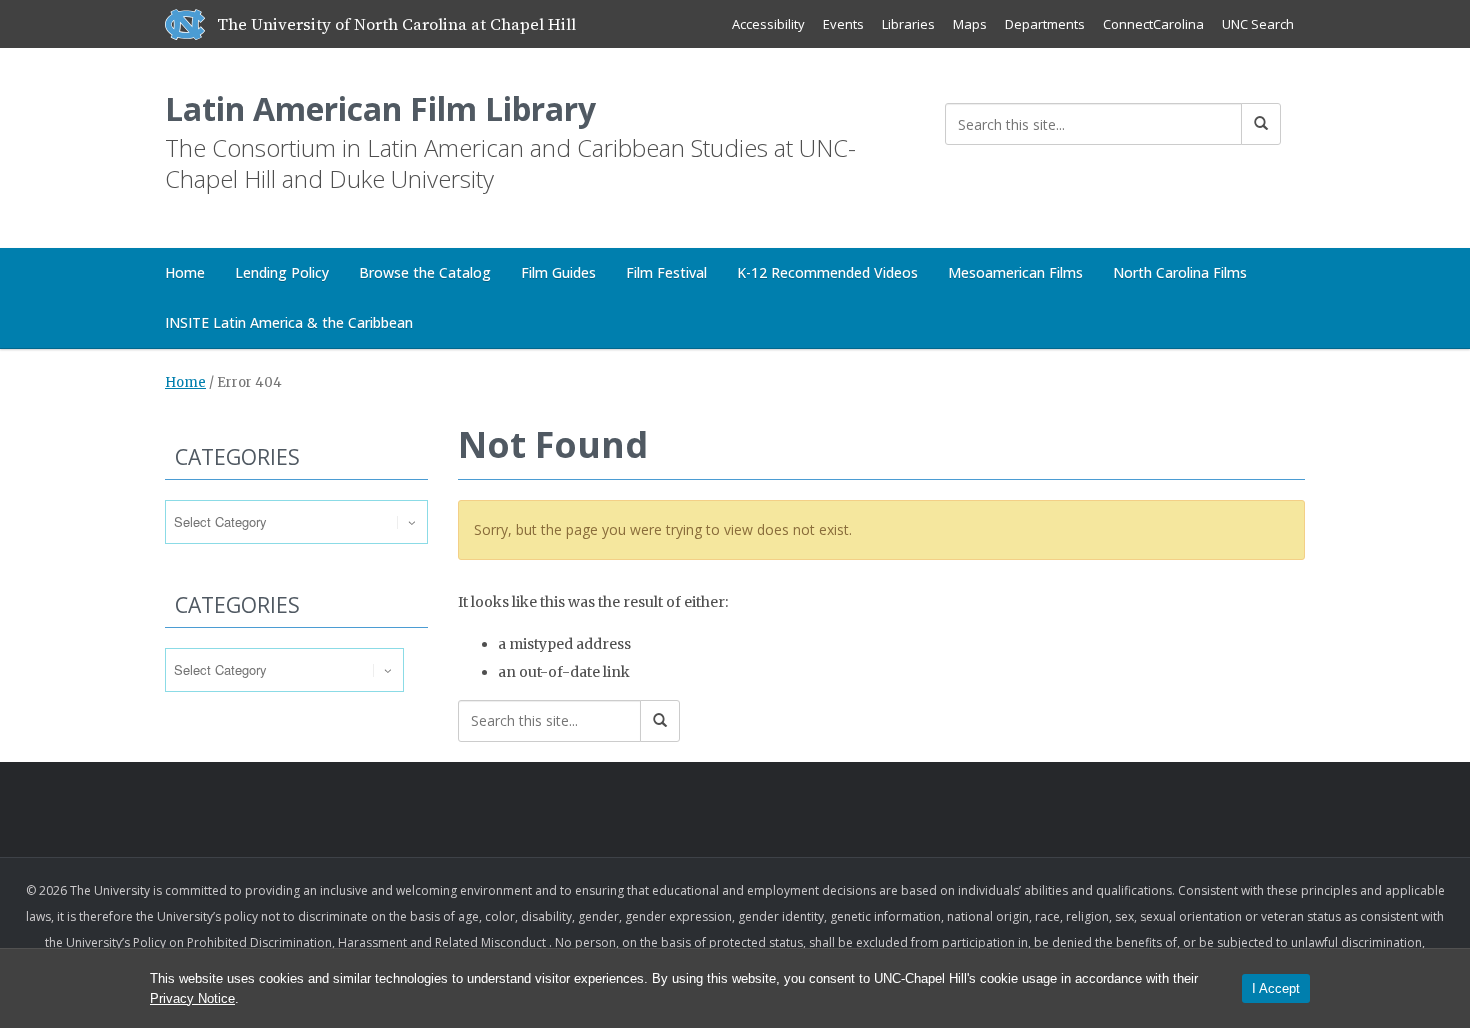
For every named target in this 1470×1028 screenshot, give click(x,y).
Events (843, 24)
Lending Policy (282, 272)
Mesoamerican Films (1015, 272)
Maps (970, 24)
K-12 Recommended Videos (827, 272)
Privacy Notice (192, 998)
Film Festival (666, 272)
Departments (1045, 24)
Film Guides (558, 272)
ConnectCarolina (1153, 24)
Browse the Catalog (425, 272)
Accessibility (768, 24)
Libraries (908, 24)
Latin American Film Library (380, 108)
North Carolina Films (1180, 272)
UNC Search (1258, 24)
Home (185, 272)
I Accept (1276, 988)
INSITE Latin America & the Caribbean (289, 322)
